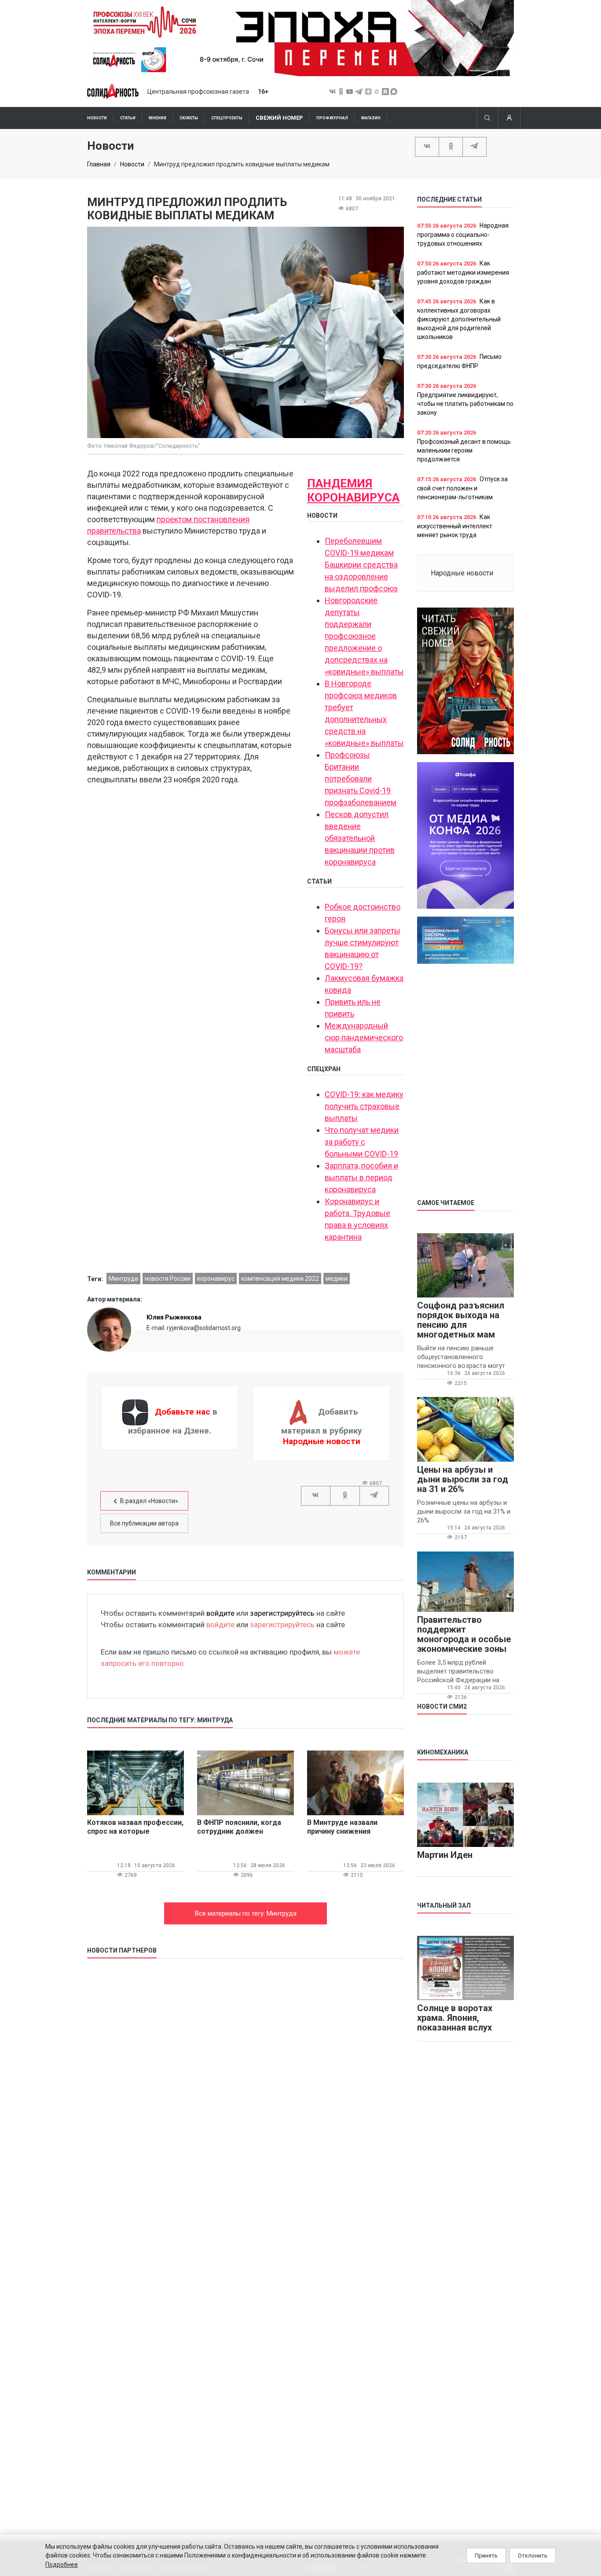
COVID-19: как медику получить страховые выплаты (364, 1106)
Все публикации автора (144, 1523)
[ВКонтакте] (427, 146)
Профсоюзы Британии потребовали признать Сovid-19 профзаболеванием (361, 779)
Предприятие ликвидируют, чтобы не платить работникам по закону (465, 404)
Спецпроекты (227, 118)
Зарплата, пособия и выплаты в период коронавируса (361, 1177)
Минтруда (123, 1279)
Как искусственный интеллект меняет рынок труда (455, 526)
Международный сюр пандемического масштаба (364, 1037)
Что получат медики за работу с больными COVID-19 (362, 1142)
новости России (168, 1279)
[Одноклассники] (451, 146)
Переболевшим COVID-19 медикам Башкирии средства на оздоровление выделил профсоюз (361, 565)
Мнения (158, 118)
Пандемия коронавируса (353, 490)
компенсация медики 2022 (280, 1279)
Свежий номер (279, 118)
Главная (99, 164)
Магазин (371, 118)
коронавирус (216, 1279)
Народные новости (322, 1441)
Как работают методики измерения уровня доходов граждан (463, 272)
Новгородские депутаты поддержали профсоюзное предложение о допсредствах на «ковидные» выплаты (364, 636)
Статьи (128, 118)
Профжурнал (332, 118)
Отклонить (533, 2556)
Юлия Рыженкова (174, 1317)
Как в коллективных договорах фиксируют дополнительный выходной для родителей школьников (459, 319)
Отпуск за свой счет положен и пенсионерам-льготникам (462, 488)
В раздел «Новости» (149, 1501)
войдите (220, 1613)
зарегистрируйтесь (282, 1613)
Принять (486, 2556)
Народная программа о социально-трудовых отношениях (463, 234)
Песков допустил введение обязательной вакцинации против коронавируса (360, 838)
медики (337, 1279)
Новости (97, 118)
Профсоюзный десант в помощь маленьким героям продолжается (464, 450)
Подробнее (62, 2565)
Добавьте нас (183, 1412)
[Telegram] (475, 146)
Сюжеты (189, 118)
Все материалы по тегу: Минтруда (246, 1913)
